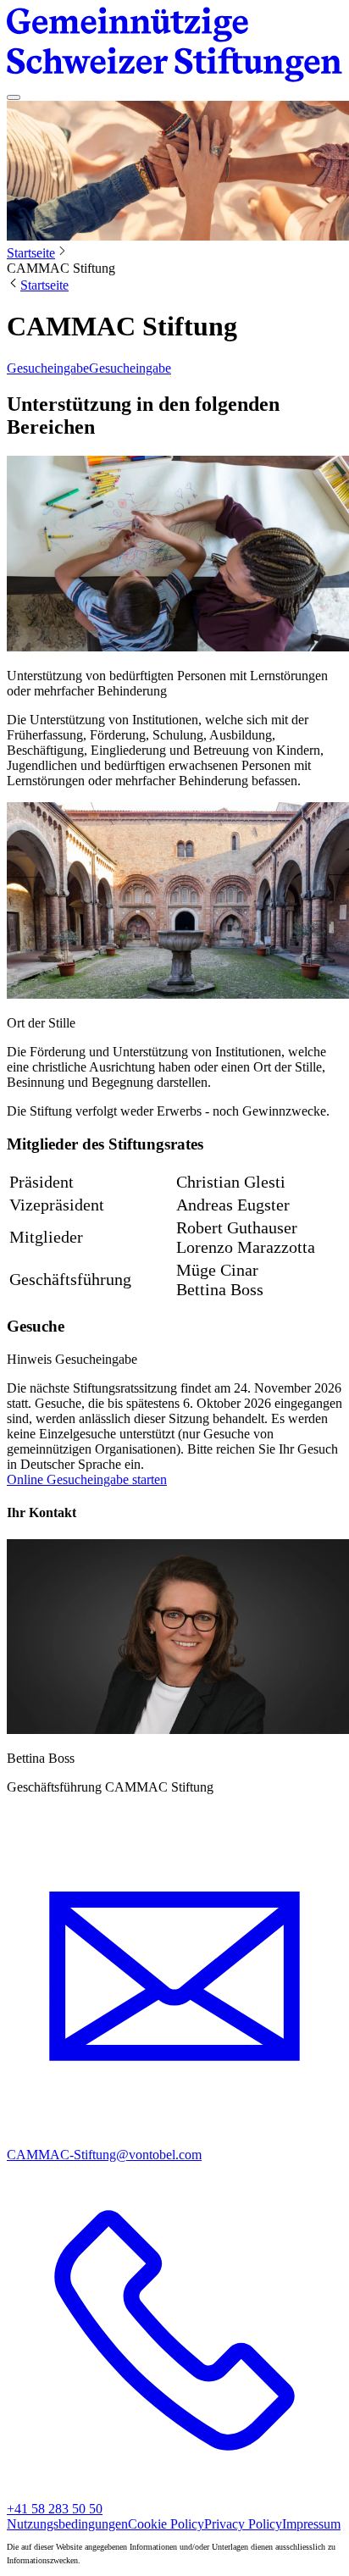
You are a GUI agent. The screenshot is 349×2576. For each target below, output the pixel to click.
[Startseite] (174, 46)
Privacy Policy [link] (243, 2524)
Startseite (31, 253)
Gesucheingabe (48, 368)
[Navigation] (14, 97)
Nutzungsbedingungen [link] (67, 2524)
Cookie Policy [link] (166, 2524)
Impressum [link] (311, 2524)
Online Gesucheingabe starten (87, 1479)
